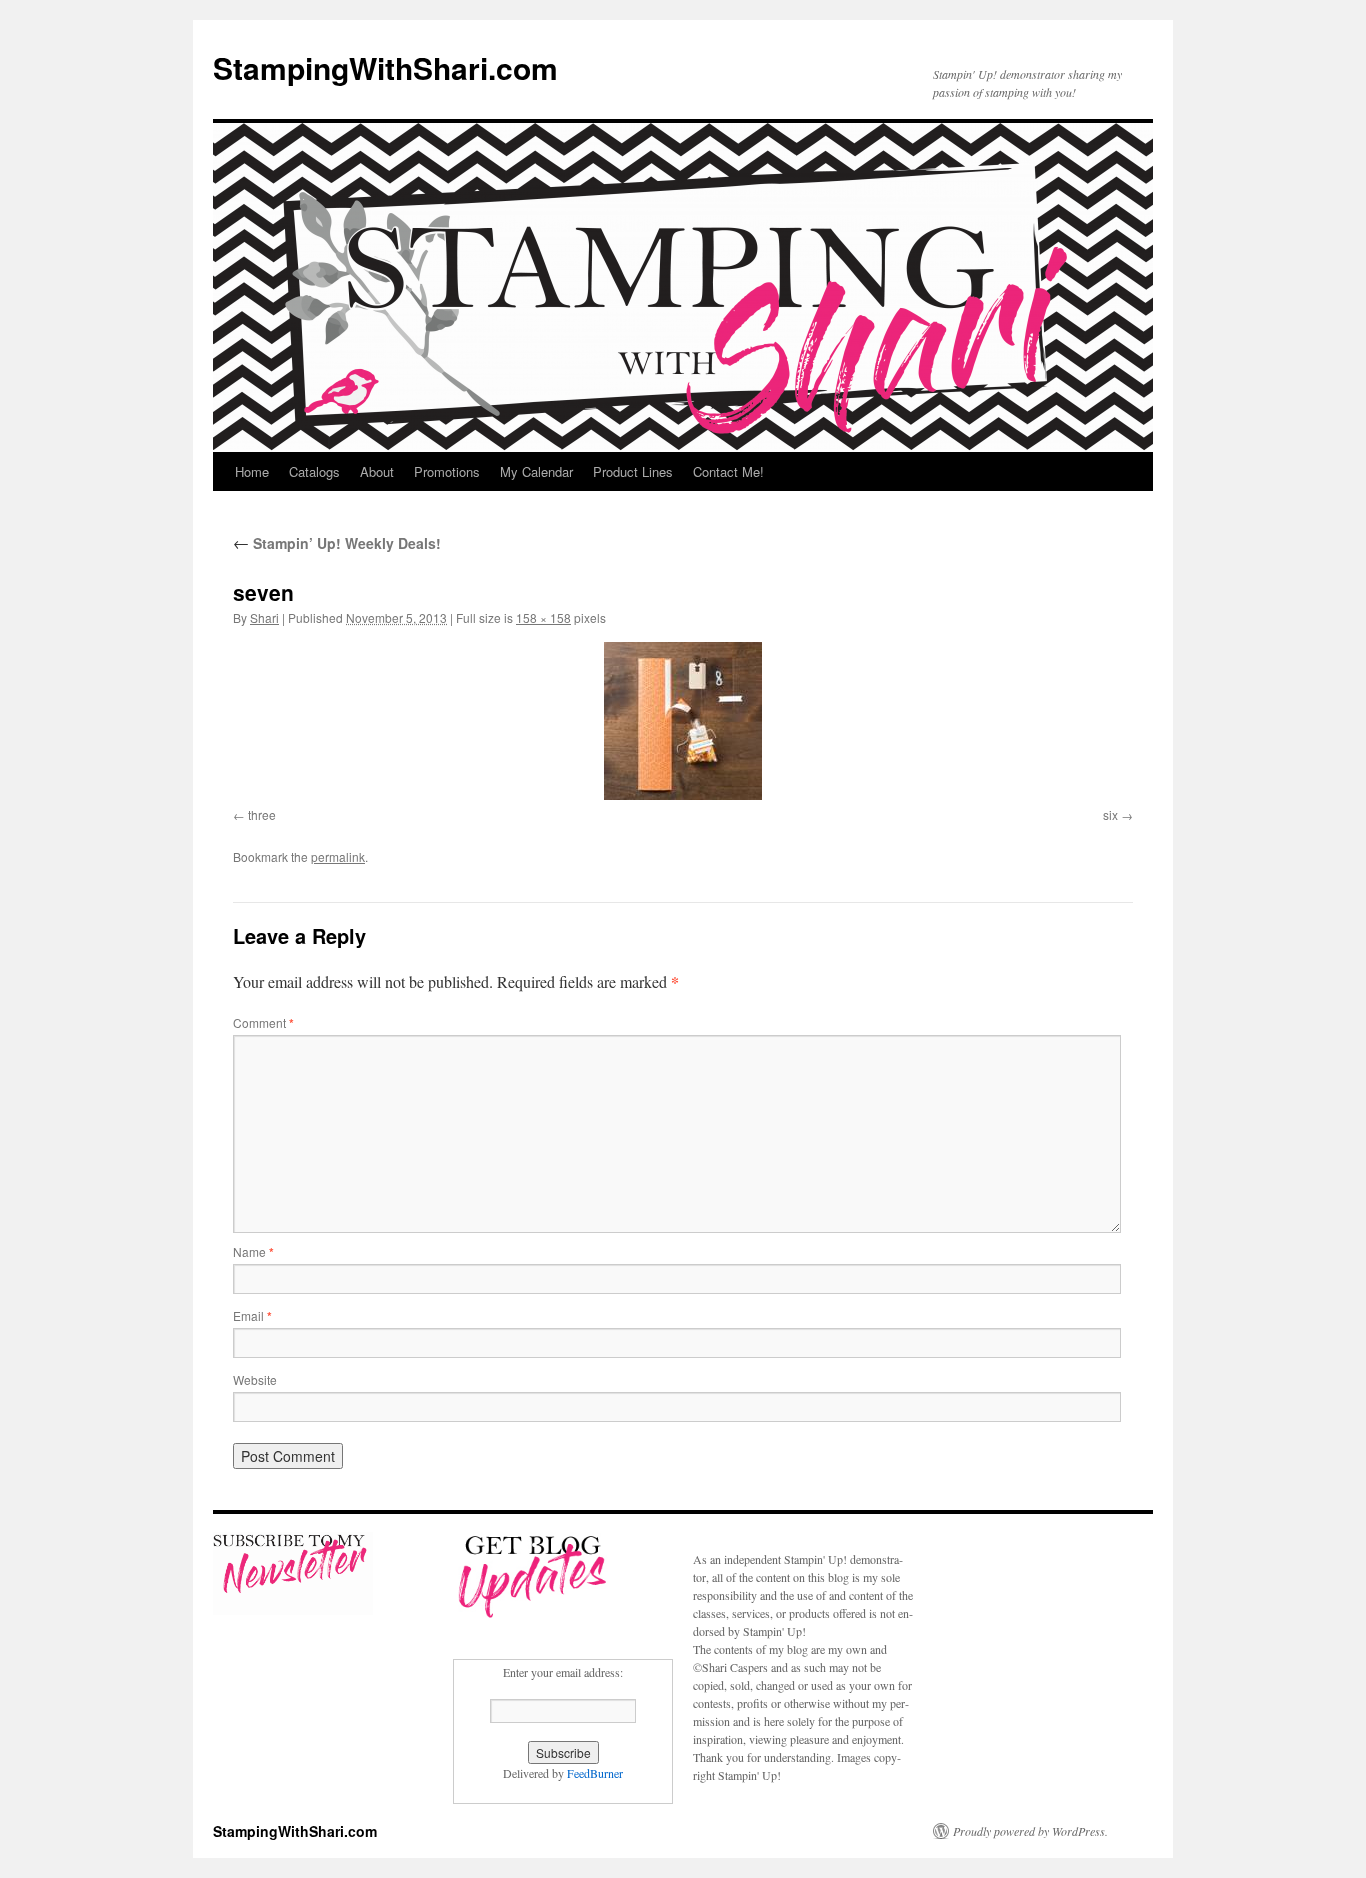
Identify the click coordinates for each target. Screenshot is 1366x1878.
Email (252, 1315)
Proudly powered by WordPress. (1030, 1831)
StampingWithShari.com (385, 67)
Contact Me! (728, 471)
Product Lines (633, 471)
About (377, 471)
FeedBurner (595, 1773)
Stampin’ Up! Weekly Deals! (337, 543)
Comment (263, 1022)
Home (252, 471)
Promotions (447, 471)
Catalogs (314, 471)
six (1110, 814)
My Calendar (536, 471)
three (262, 814)
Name (253, 1251)
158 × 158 (543, 617)
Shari (264, 617)
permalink (338, 856)
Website (255, 1379)
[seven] (683, 721)
